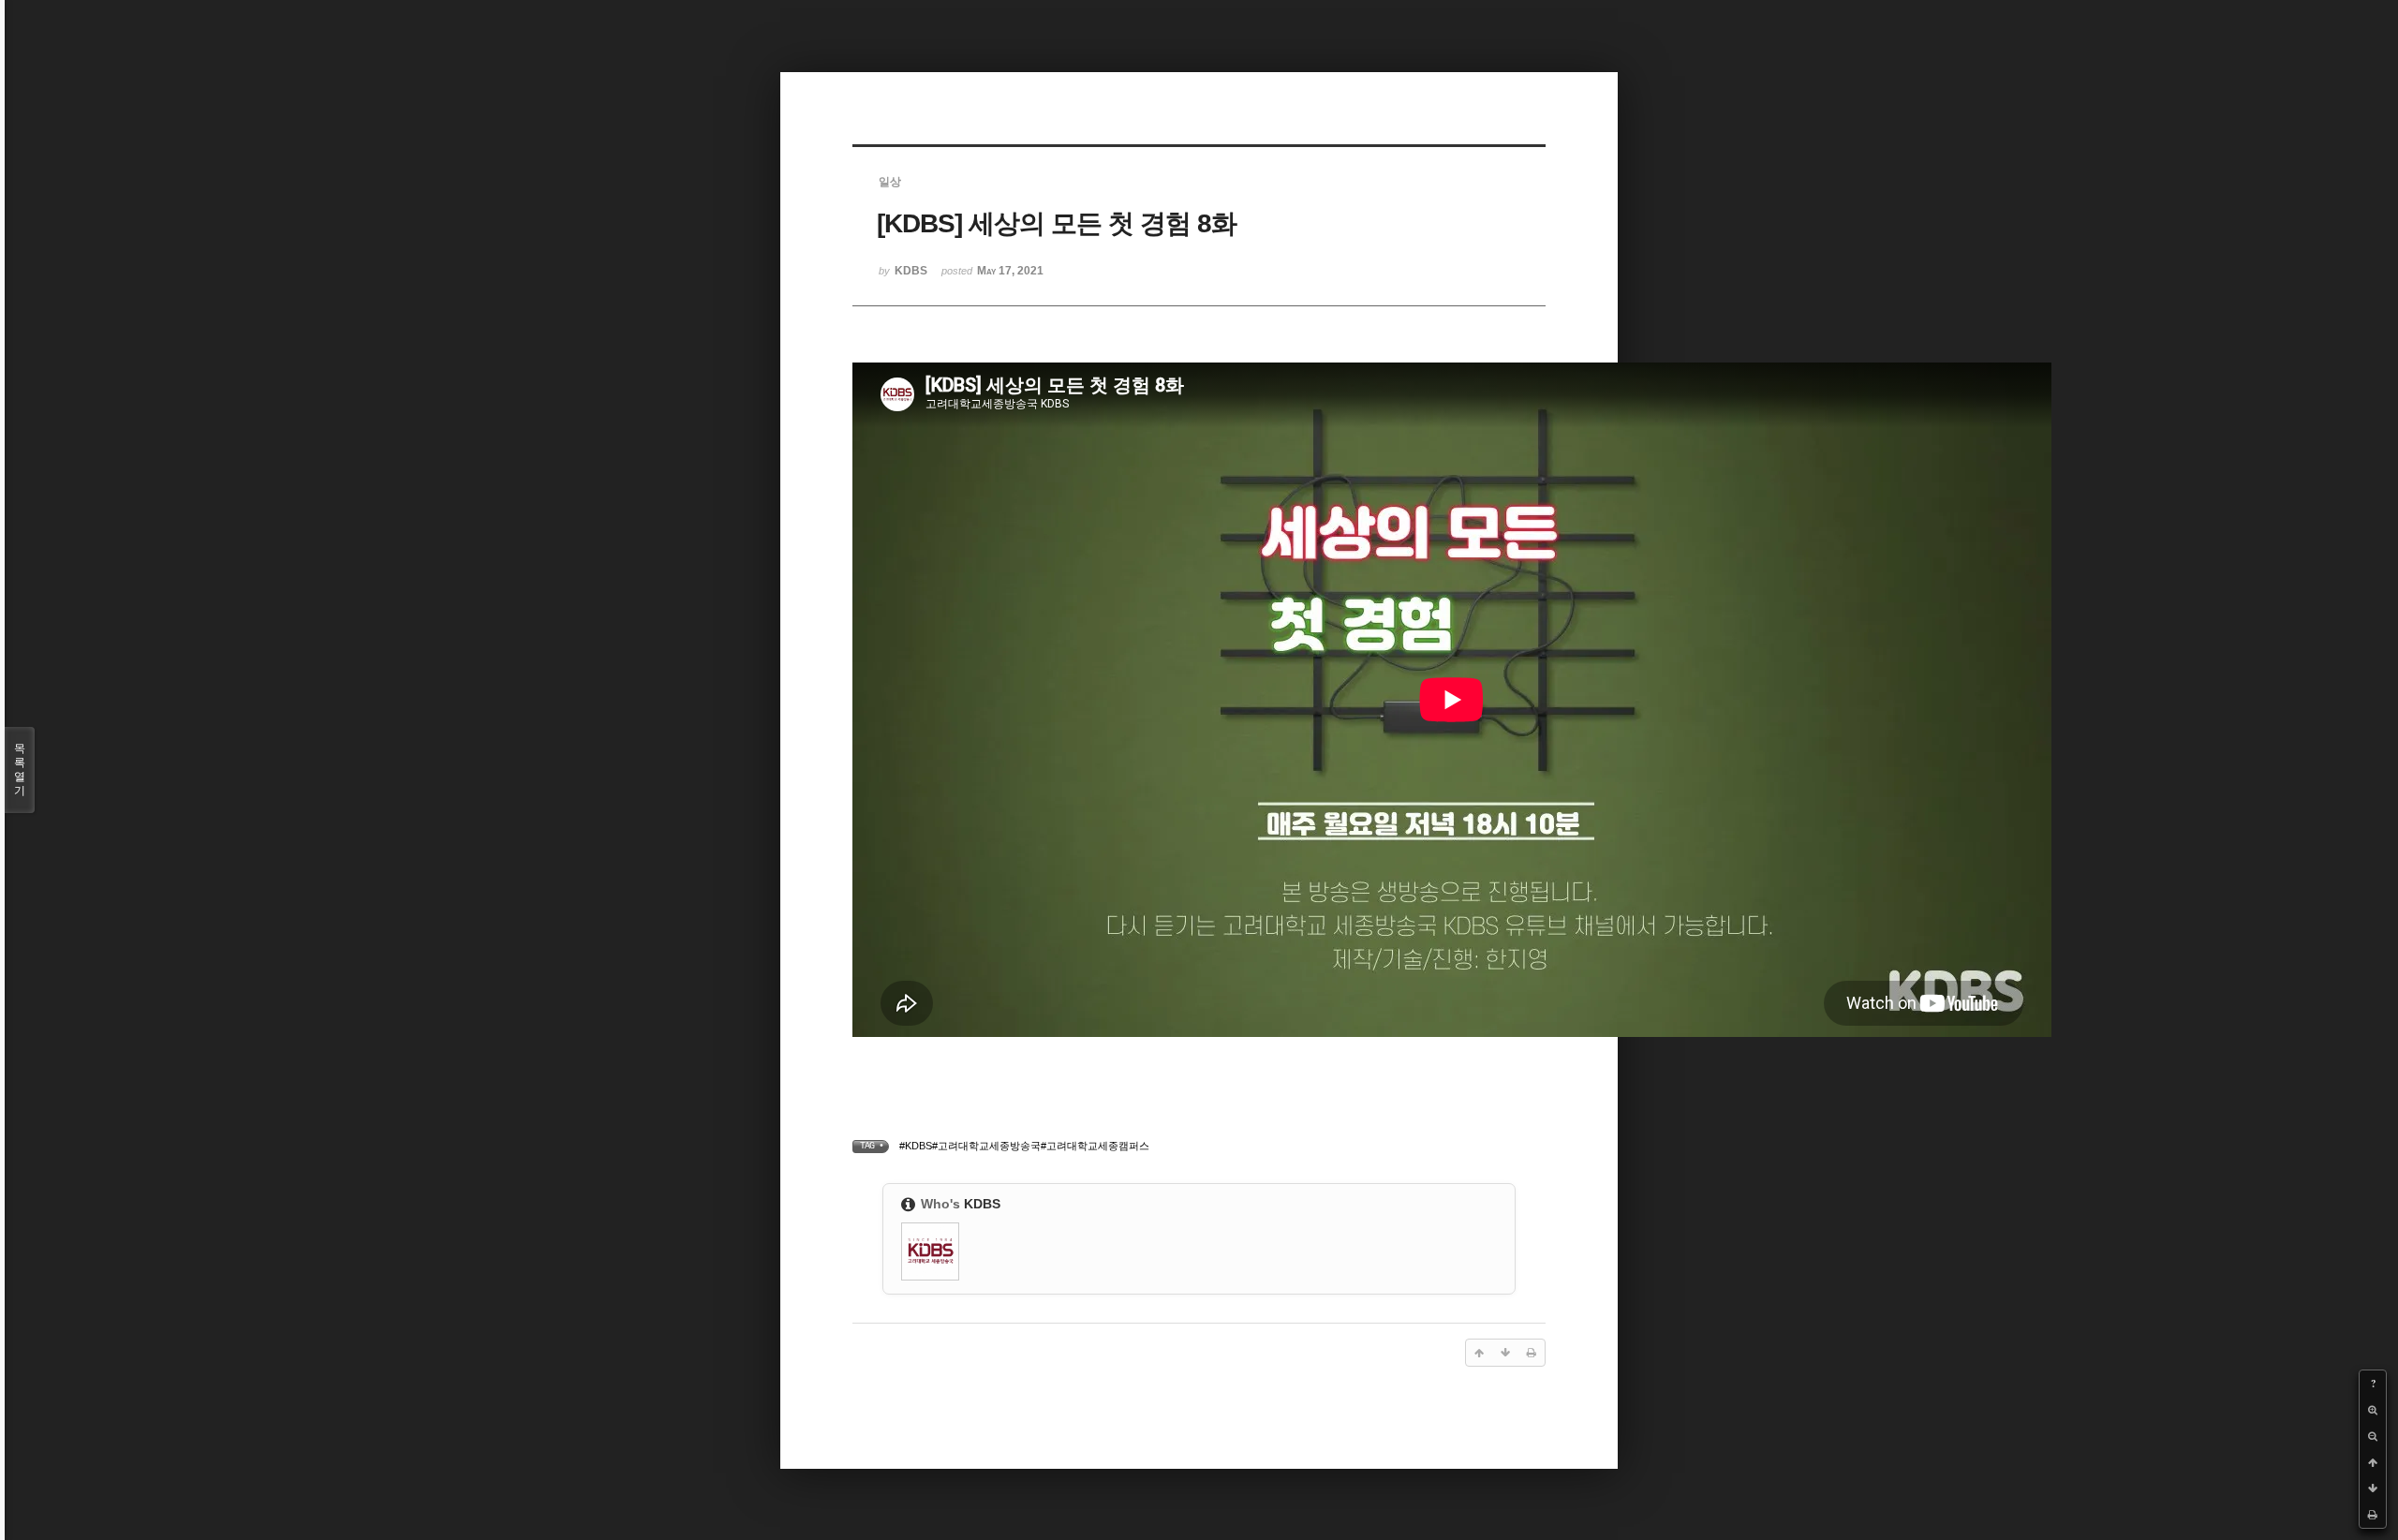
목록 (20, 770)
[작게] (2373, 1436)
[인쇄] (2373, 1515)
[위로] (2373, 1462)
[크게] (2373, 1410)
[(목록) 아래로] (2373, 1488)
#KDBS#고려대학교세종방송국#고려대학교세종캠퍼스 (1024, 1146)
